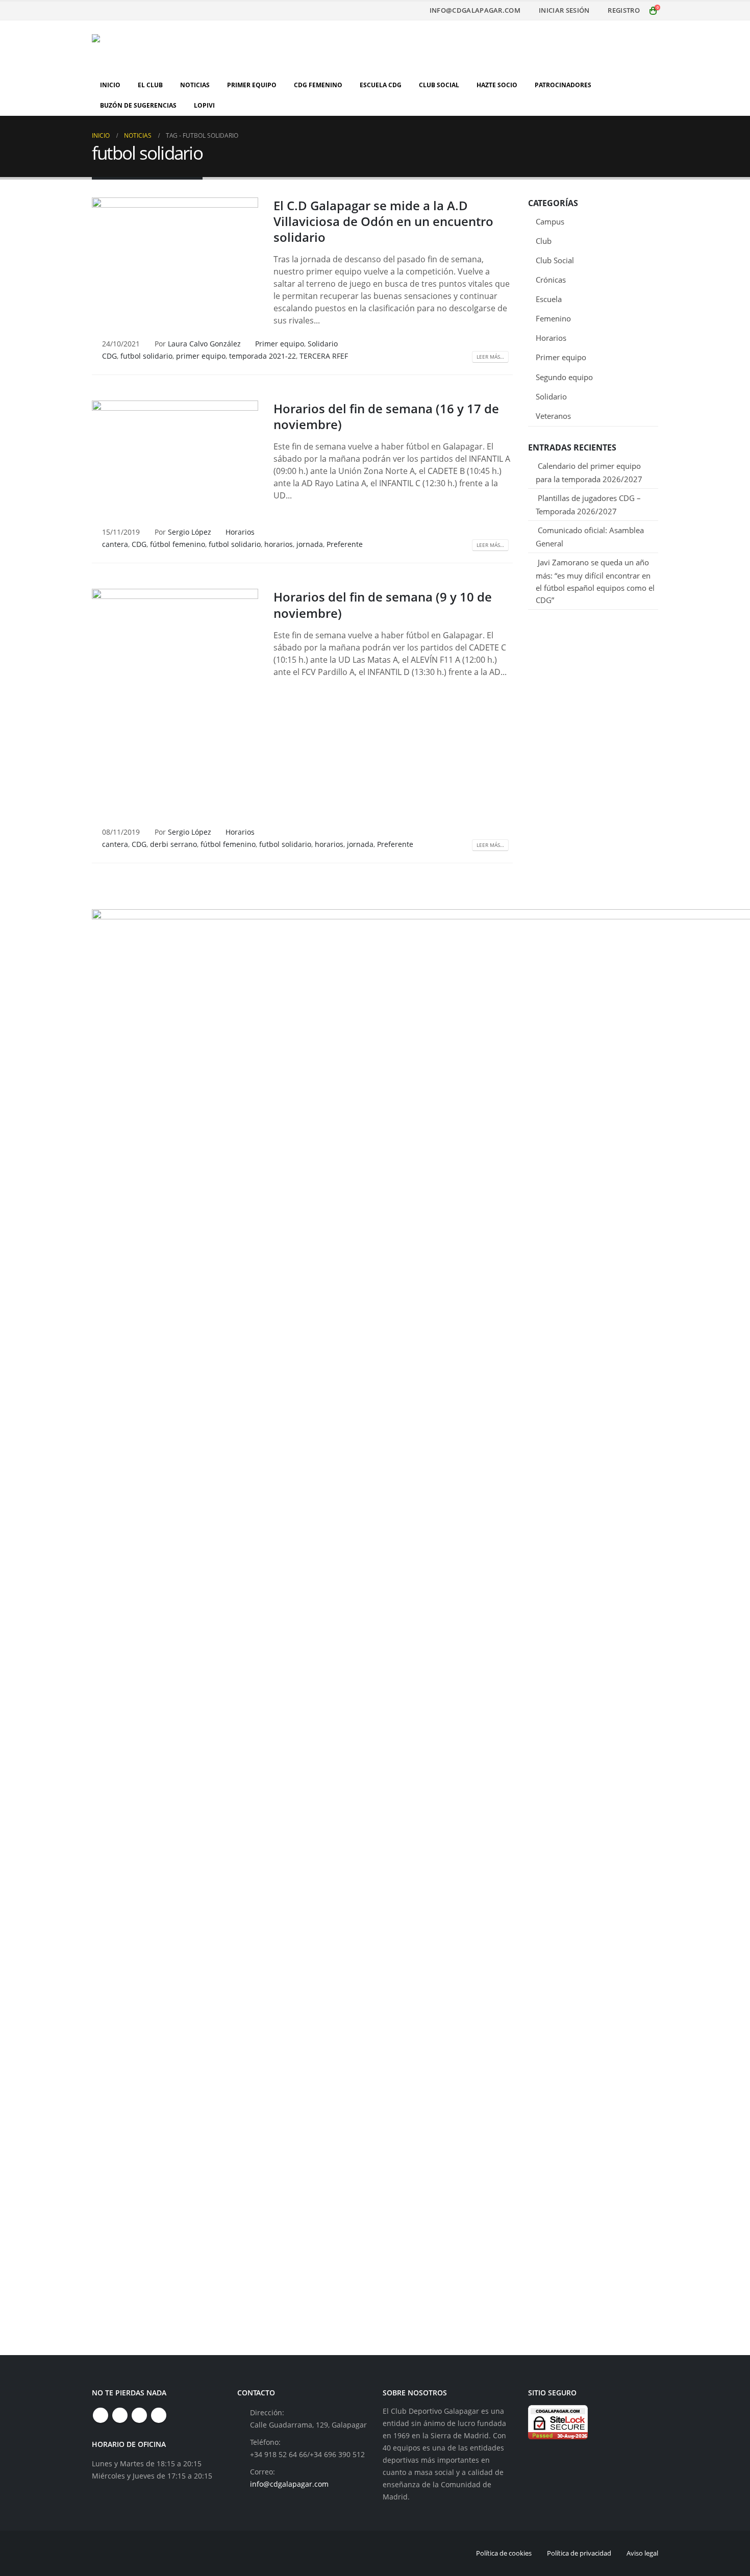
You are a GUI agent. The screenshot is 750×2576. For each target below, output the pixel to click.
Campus (550, 221)
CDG (109, 356)
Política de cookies (504, 2553)
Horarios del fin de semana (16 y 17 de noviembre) (386, 416)
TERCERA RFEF (324, 356)
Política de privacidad (579, 2553)
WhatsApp (159, 2415)
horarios (279, 544)
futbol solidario (146, 356)
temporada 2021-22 (262, 356)
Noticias (195, 85)
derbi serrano (173, 844)
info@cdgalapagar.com (475, 10)
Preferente (345, 544)
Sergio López (190, 532)
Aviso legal (642, 2553)
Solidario (323, 344)
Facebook (101, 2415)
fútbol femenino (178, 544)
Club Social (439, 85)
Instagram (139, 2415)
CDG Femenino (318, 85)
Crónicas (551, 280)
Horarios (240, 532)
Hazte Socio (497, 85)
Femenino (553, 318)
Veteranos (553, 416)
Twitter (120, 2415)
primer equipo (201, 356)
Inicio (110, 85)
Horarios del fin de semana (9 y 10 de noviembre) (383, 605)
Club (544, 241)
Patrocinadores (563, 85)
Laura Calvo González (204, 344)
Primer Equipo (252, 85)
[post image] (175, 260)
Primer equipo (280, 344)
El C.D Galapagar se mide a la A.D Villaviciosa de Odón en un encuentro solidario (383, 221)
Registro (624, 10)
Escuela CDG (381, 85)
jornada (310, 544)
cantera (115, 544)
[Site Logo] (156, 48)
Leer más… (490, 357)
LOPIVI (204, 105)
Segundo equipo (564, 377)
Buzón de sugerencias (138, 105)
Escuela (549, 299)
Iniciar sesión (564, 10)
